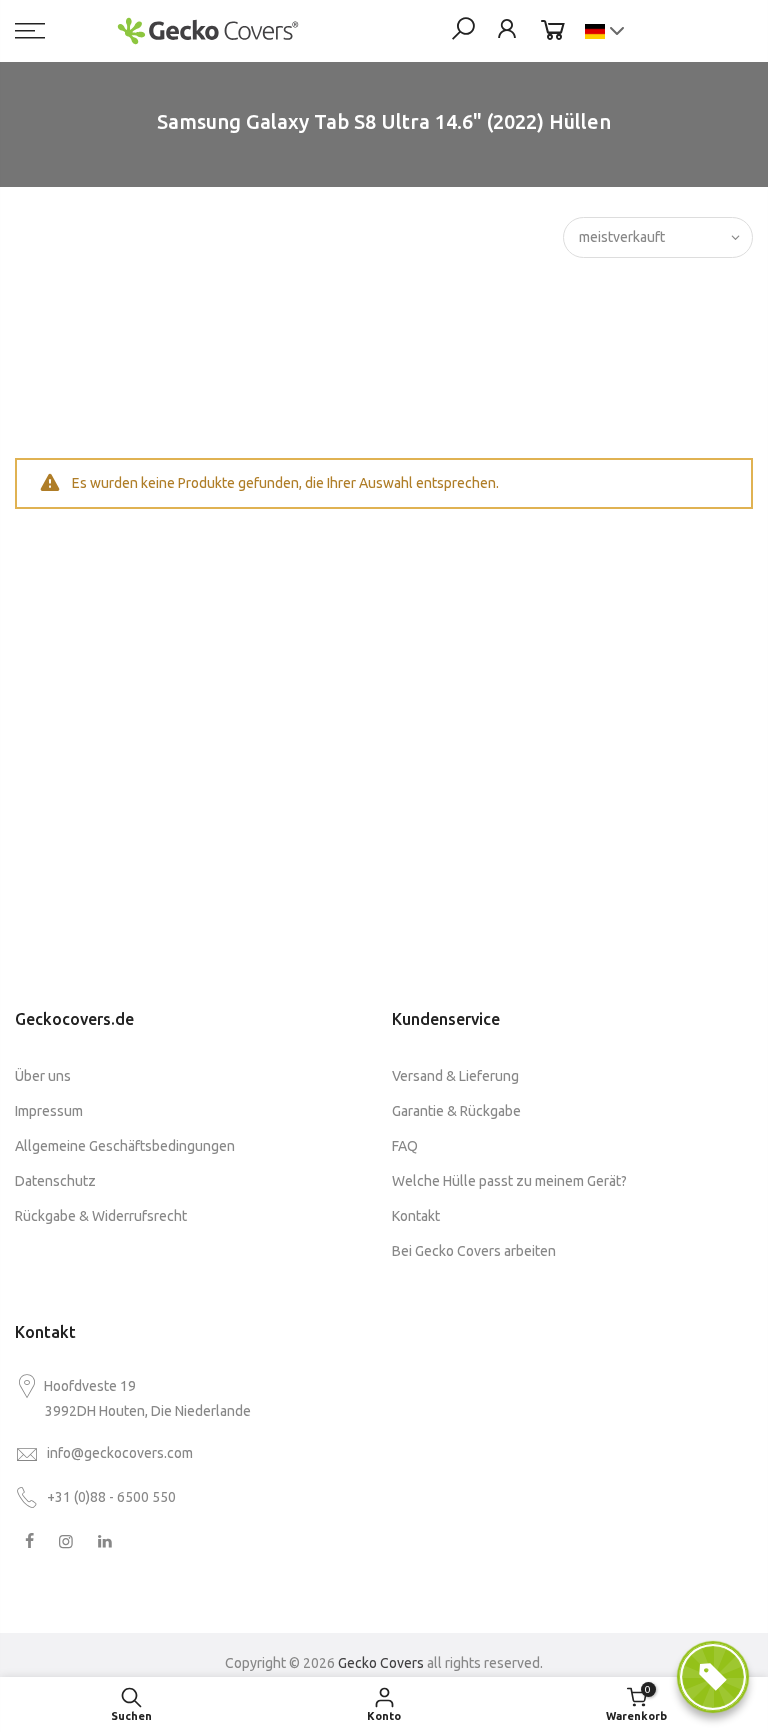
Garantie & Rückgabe (456, 1111)
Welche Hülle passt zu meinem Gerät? (509, 1181)
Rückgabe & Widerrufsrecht (101, 1216)
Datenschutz (55, 1181)
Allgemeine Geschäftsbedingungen (125, 1146)
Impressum (49, 1111)
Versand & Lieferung (455, 1076)
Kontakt (416, 1216)
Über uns (43, 1076)
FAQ (405, 1146)
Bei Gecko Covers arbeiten (474, 1251)
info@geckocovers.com (120, 1453)
